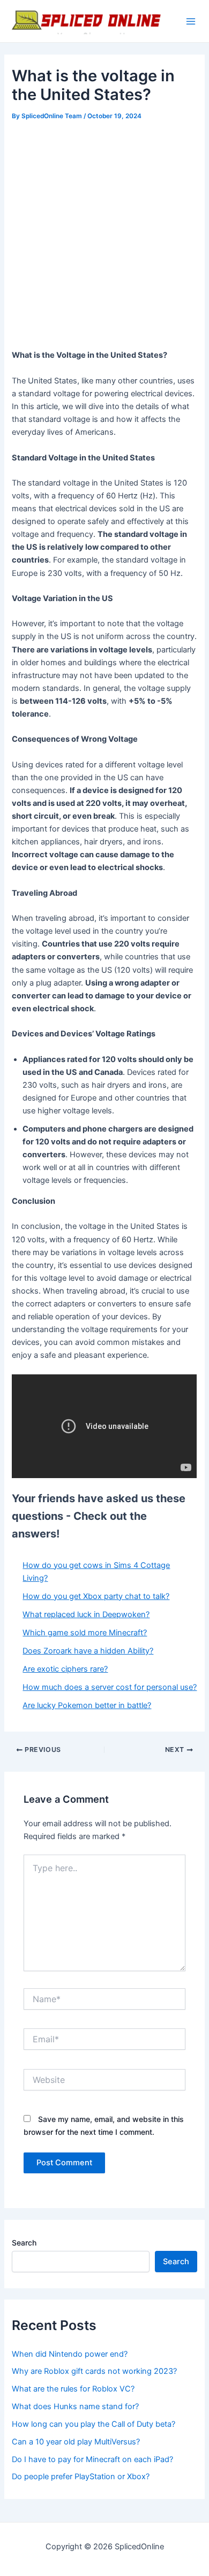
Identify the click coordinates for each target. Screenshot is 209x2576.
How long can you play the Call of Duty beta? (94, 2424)
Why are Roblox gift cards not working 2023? (94, 2371)
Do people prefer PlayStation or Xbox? (81, 2477)
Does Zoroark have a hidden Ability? (88, 1651)
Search (24, 2243)
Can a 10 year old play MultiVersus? (76, 2442)
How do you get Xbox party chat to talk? (96, 1596)
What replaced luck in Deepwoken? (86, 1614)
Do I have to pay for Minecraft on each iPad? (92, 2459)
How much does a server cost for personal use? (110, 1687)
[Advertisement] (104, 233)
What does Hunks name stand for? (75, 2406)
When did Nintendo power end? (70, 2354)
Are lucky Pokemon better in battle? (87, 1705)
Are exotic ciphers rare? (65, 1669)
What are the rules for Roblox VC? (73, 2389)
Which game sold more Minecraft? (85, 1633)
